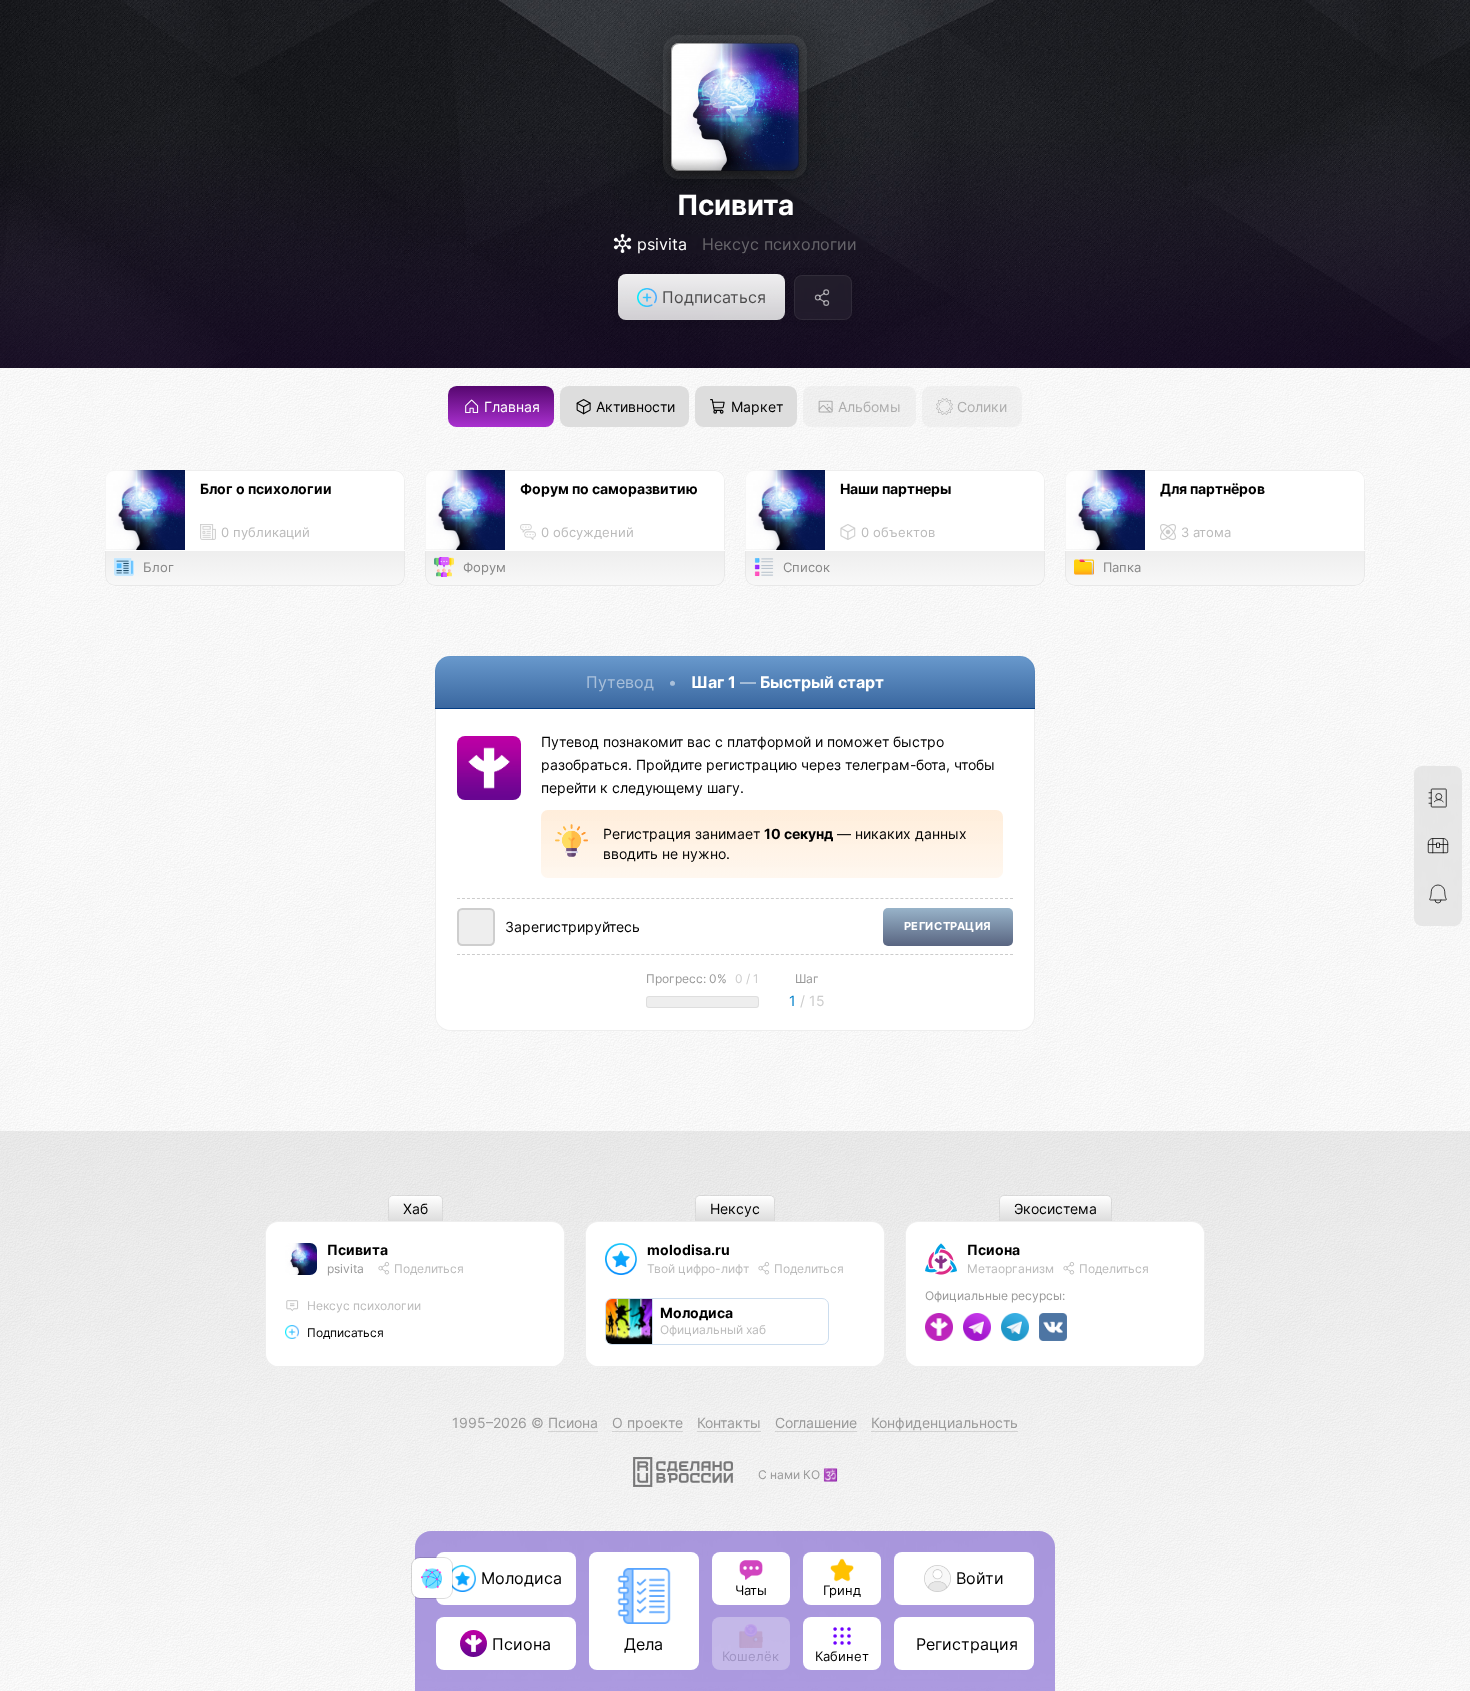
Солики (980, 406)
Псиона (993, 1249)
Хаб (415, 1208)
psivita (345, 1268)
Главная (510, 406)
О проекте (647, 1422)
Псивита (735, 205)
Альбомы (867, 406)
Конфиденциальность (944, 1422)
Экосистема (1055, 1208)
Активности (633, 406)
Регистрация (948, 926)
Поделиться (427, 1268)
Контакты (729, 1422)
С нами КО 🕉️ (798, 1474)
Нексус (735, 1208)
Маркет (755, 406)
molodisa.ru (688, 1249)
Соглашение (816, 1422)
